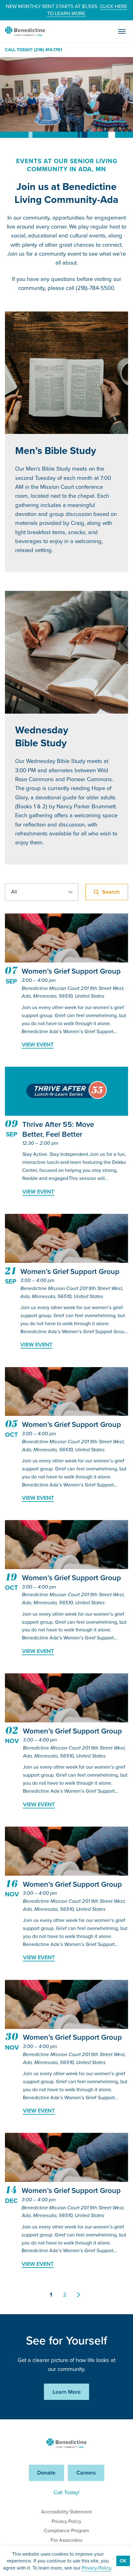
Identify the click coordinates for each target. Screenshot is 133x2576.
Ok (123, 2561)
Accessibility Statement (66, 2512)
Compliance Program (66, 2531)
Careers (86, 2473)
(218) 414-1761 (48, 50)
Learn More (67, 2392)
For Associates (66, 2540)
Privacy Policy (66, 2521)
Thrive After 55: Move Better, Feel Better (58, 1129)
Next (82, 2295)
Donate (46, 2473)
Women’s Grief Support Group (71, 971)
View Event (38, 1044)
